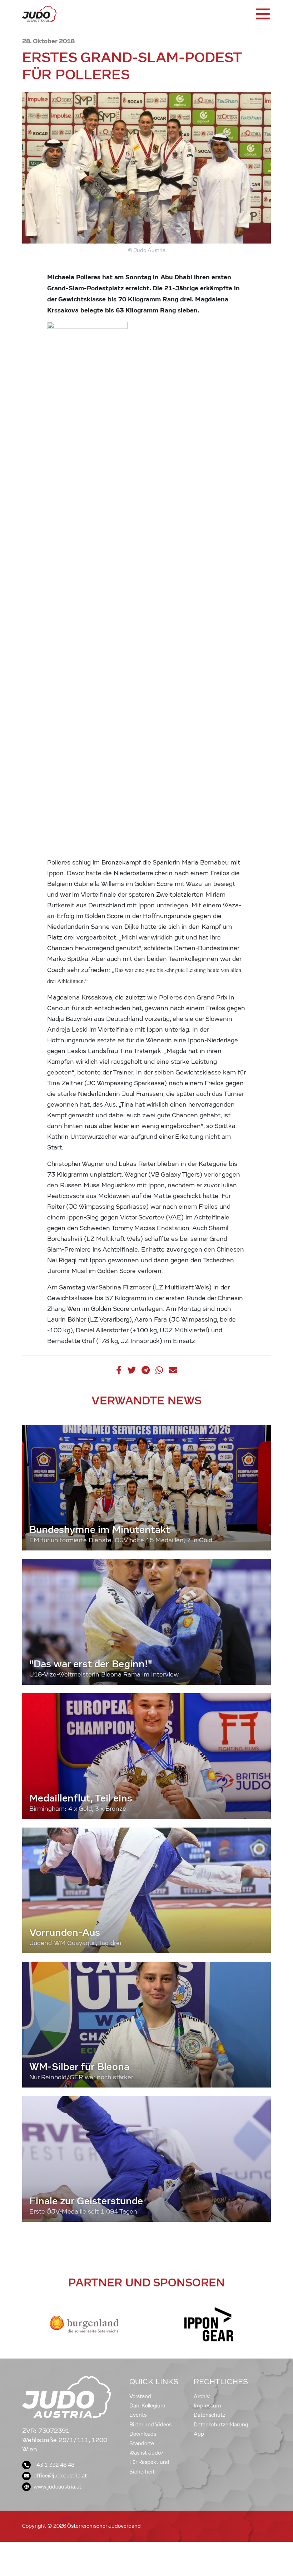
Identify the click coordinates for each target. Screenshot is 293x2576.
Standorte (142, 2444)
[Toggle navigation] (262, 14)
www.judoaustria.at (58, 2487)
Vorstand (140, 2396)
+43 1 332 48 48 (54, 2465)
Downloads (143, 2434)
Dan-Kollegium (147, 2406)
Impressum (207, 2406)
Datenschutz (210, 2415)
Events (138, 2415)
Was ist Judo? (146, 2453)
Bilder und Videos (150, 2425)
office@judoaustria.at (60, 2476)
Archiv (202, 2396)
